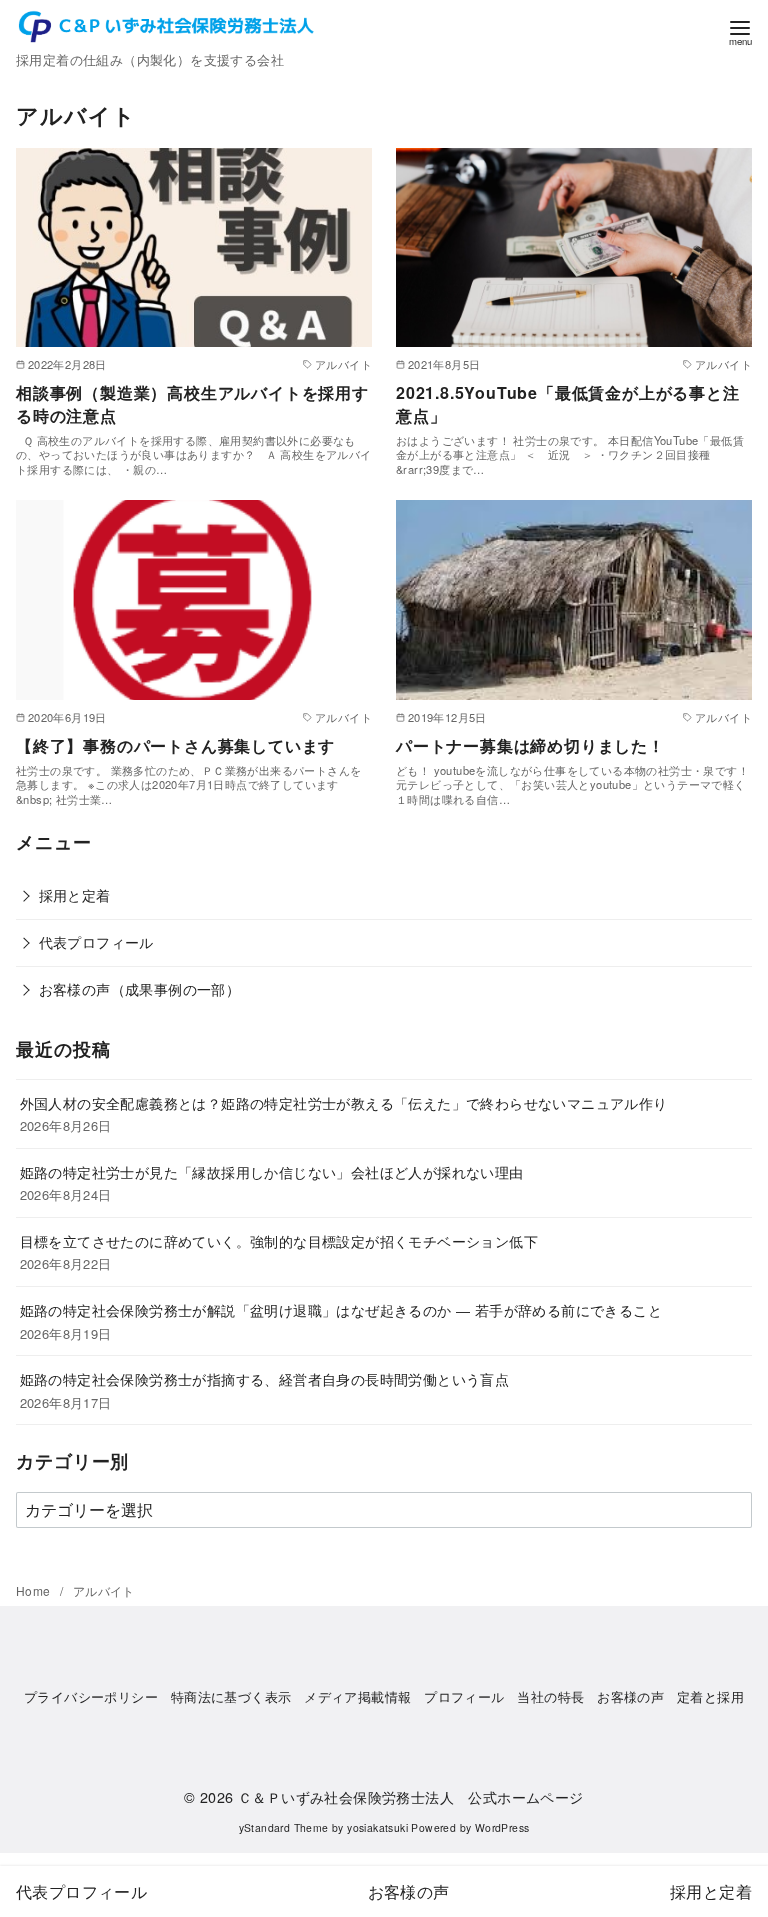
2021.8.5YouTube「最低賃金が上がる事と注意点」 (568, 403)
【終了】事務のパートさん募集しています (175, 745)
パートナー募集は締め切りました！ (530, 745)
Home (35, 1590)
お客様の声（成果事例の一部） (140, 988)
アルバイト (104, 1590)
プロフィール (464, 1696)
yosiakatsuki (377, 1827)
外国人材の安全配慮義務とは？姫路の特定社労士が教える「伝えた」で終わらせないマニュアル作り (344, 1102)
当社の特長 (550, 1696)
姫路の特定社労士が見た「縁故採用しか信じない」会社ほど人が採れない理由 (272, 1171)
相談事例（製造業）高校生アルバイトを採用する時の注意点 (192, 403)
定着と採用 (710, 1696)
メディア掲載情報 (357, 1696)
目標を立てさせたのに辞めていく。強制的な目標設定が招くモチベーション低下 (279, 1240)
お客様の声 (630, 1696)
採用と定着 (75, 894)
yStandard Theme (284, 1827)
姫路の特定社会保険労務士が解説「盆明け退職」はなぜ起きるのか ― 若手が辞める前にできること (341, 1309)
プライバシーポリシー (91, 1696)
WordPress (502, 1827)
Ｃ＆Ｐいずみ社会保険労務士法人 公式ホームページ (411, 1796)
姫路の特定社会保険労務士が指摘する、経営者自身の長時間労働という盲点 (265, 1378)
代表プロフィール (96, 941)
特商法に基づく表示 (231, 1696)
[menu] (740, 31)
